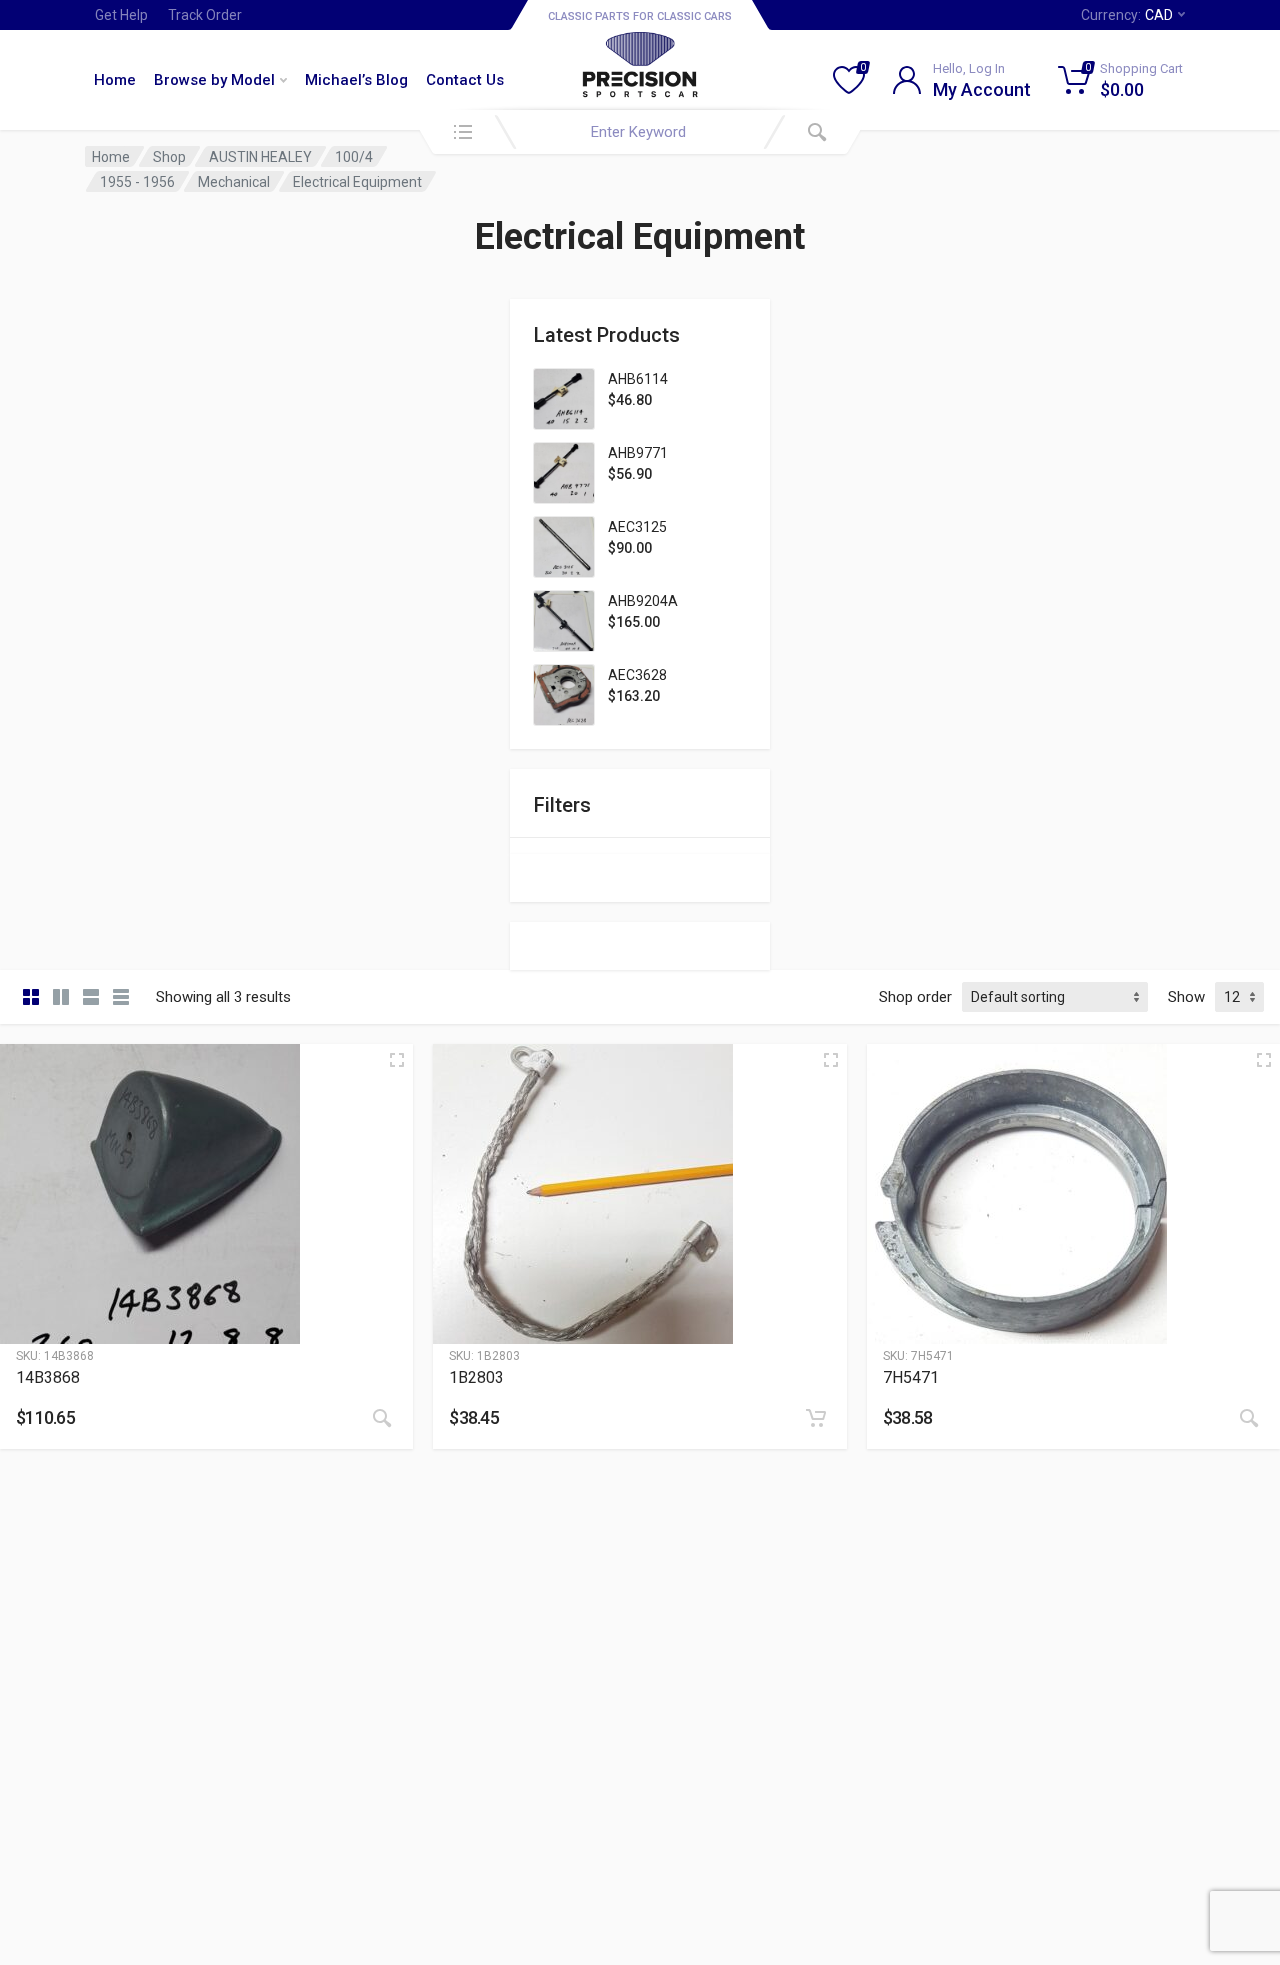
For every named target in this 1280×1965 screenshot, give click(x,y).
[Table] (121, 997)
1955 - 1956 (137, 182)
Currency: (1127, 15)
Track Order (205, 15)
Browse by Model (214, 80)
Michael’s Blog (356, 80)
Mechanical (234, 182)
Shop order (915, 997)
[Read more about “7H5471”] (1249, 1418)
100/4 (354, 157)
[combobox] (640, 132)
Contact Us (465, 80)
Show (1186, 997)
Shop (169, 157)
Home (115, 80)
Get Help (121, 15)
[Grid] (31, 997)
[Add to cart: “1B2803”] (816, 1418)
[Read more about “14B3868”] (382, 1418)
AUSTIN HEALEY (260, 157)
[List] (91, 997)
